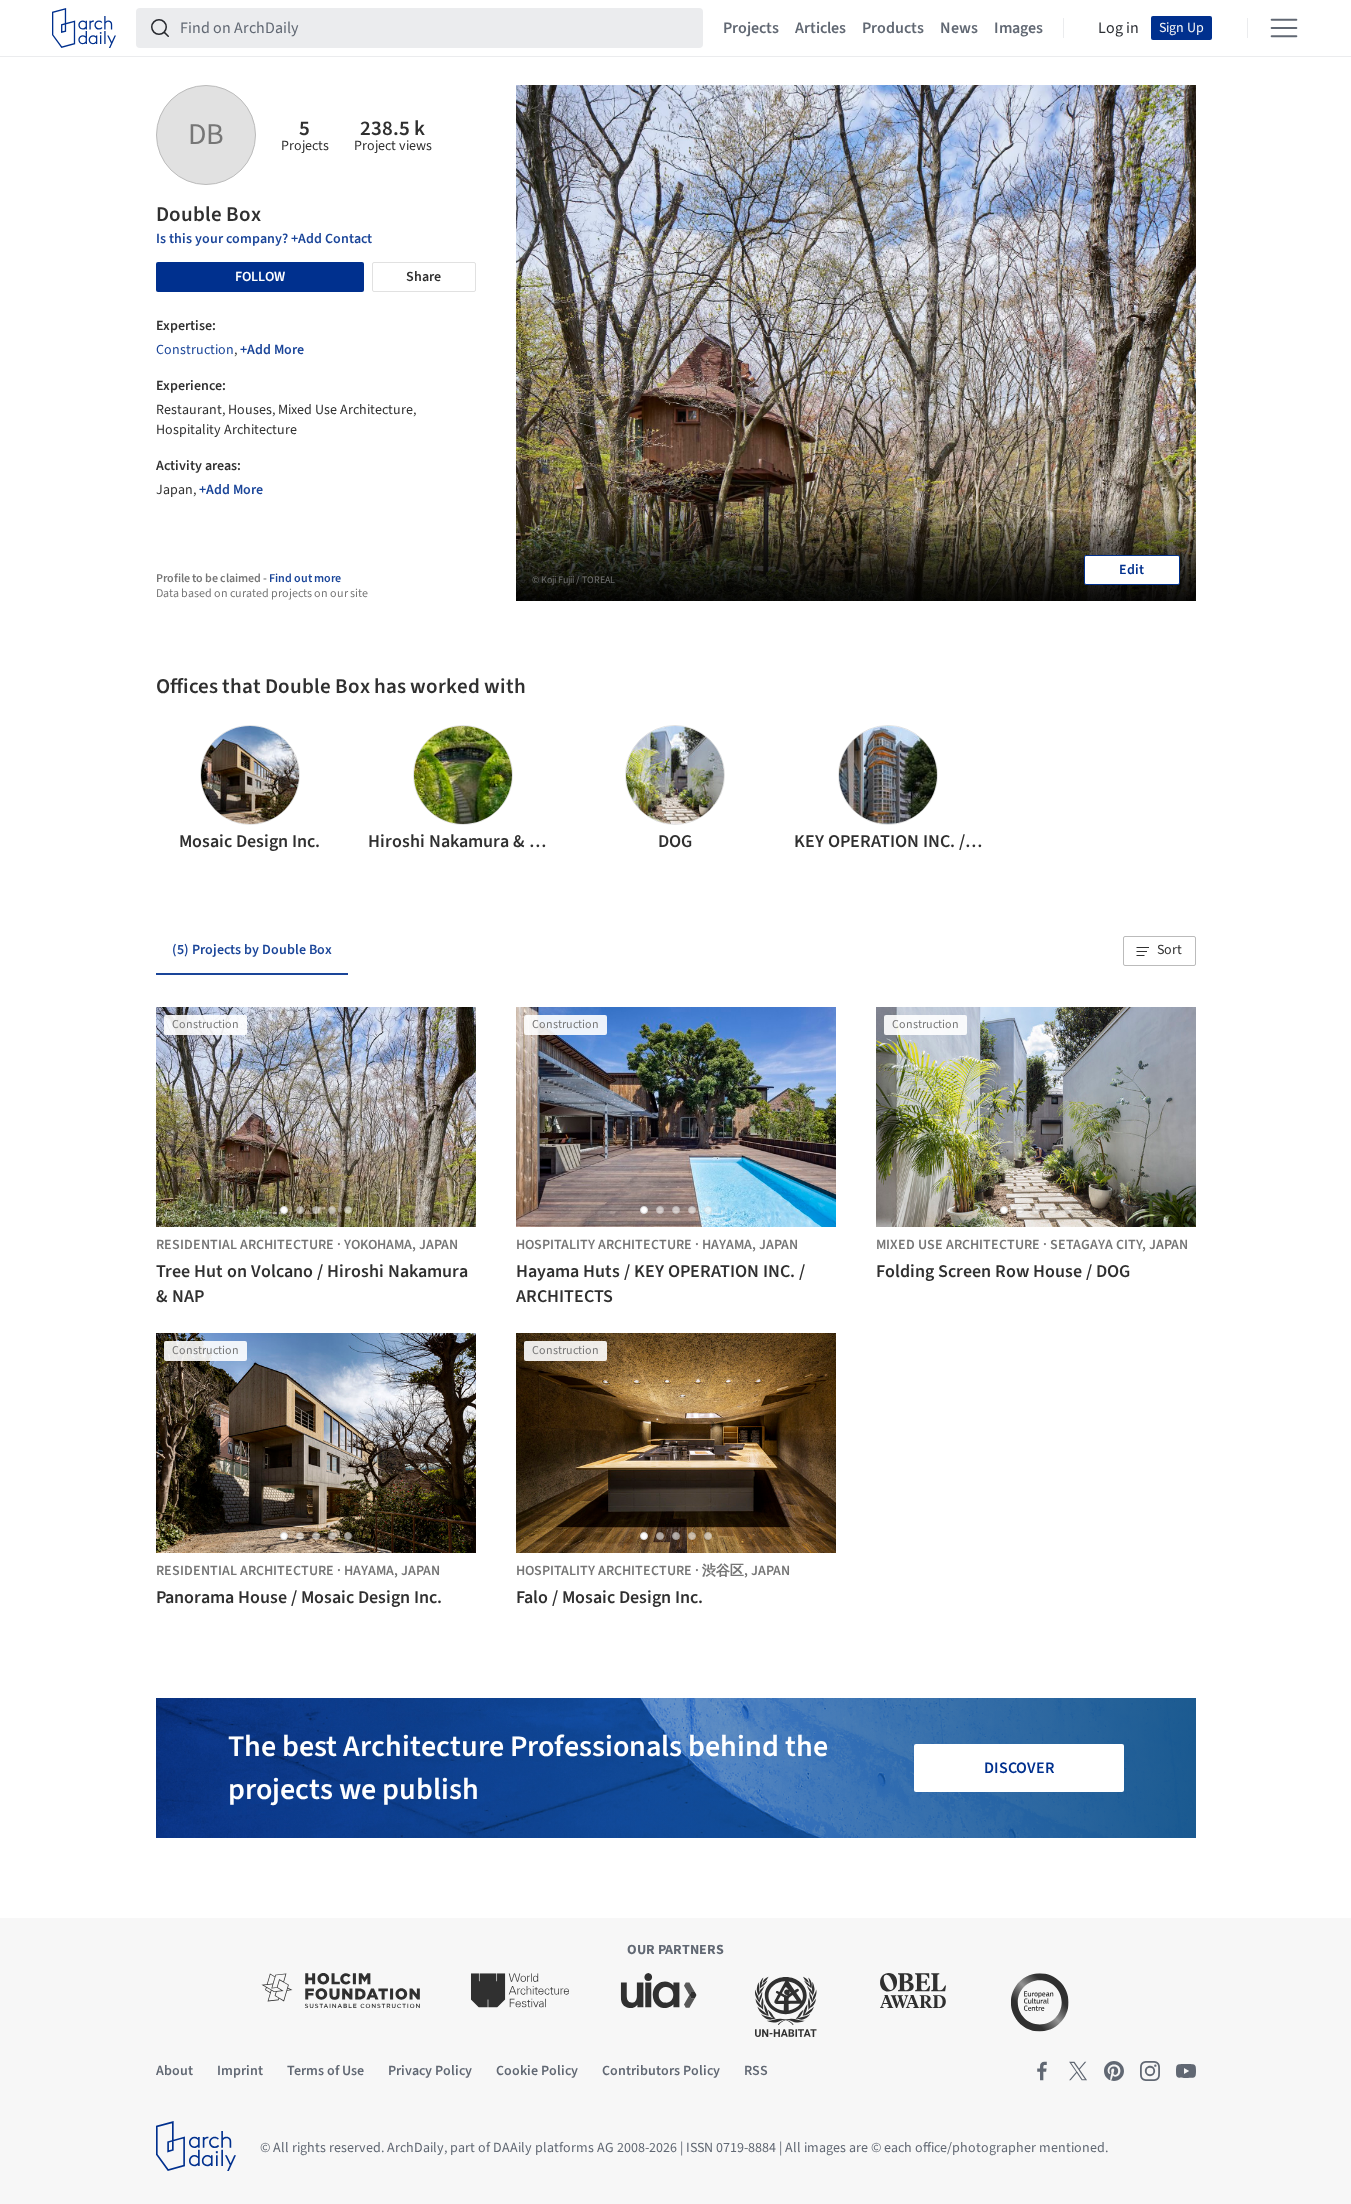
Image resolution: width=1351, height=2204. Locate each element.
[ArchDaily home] (84, 28)
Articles (820, 28)
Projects (751, 28)
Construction (195, 350)
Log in (1118, 28)
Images (1018, 28)
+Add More (272, 350)
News (959, 28)
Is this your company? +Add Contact (264, 239)
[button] (179, 790)
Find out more (305, 578)
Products (893, 28)
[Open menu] (1284, 28)
